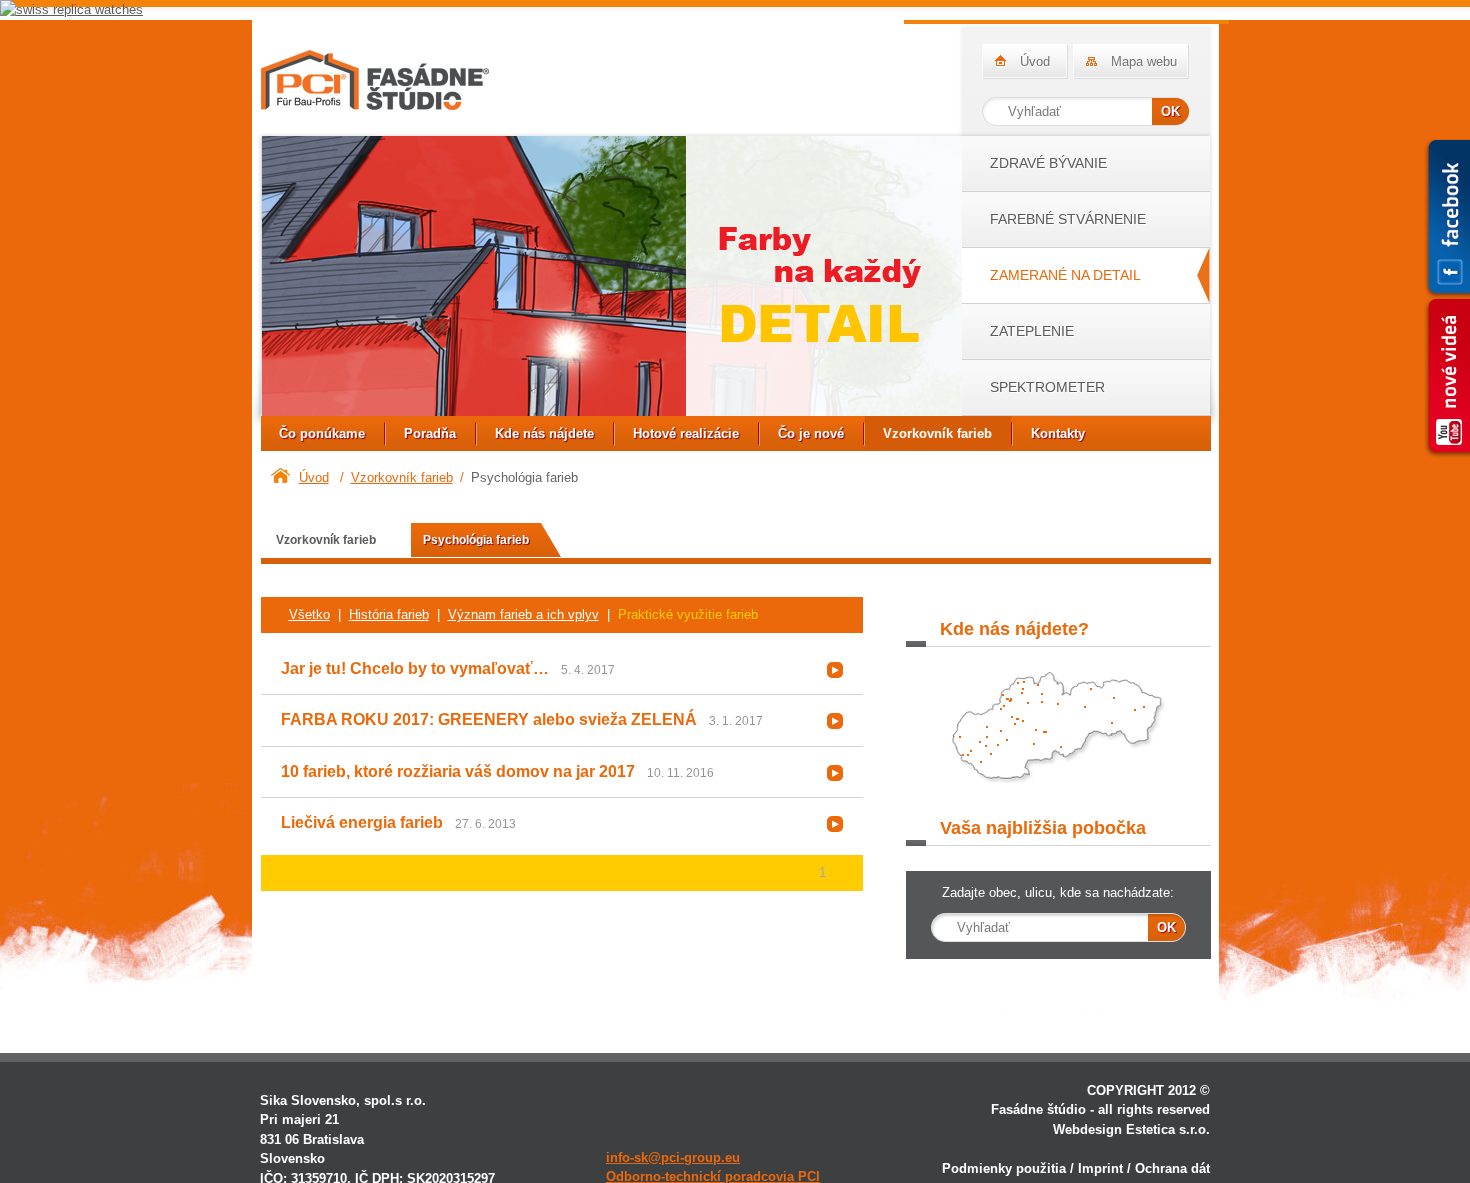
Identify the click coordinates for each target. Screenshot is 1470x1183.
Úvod (1035, 61)
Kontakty (1058, 433)
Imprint (1100, 1168)
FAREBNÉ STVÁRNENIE (1068, 219)
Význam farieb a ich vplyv (523, 614)
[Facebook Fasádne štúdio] (1447, 218)
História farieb (389, 614)
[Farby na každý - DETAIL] (611, 279)
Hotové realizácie (686, 433)
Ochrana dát (1172, 1168)
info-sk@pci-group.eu (673, 1157)
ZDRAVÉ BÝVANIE (1048, 163)
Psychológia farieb (476, 539)
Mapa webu (1144, 61)
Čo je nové (811, 433)
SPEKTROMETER (1047, 387)
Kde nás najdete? (1058, 734)
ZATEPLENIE (1032, 331)
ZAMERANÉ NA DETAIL (1065, 275)
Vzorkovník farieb (937, 433)
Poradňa (430, 433)
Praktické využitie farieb (688, 614)
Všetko (309, 614)
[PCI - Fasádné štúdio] (375, 80)
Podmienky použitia (1004, 1168)
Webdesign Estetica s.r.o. (1131, 1129)
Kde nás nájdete (544, 433)
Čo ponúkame (322, 433)
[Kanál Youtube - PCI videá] (1447, 377)
